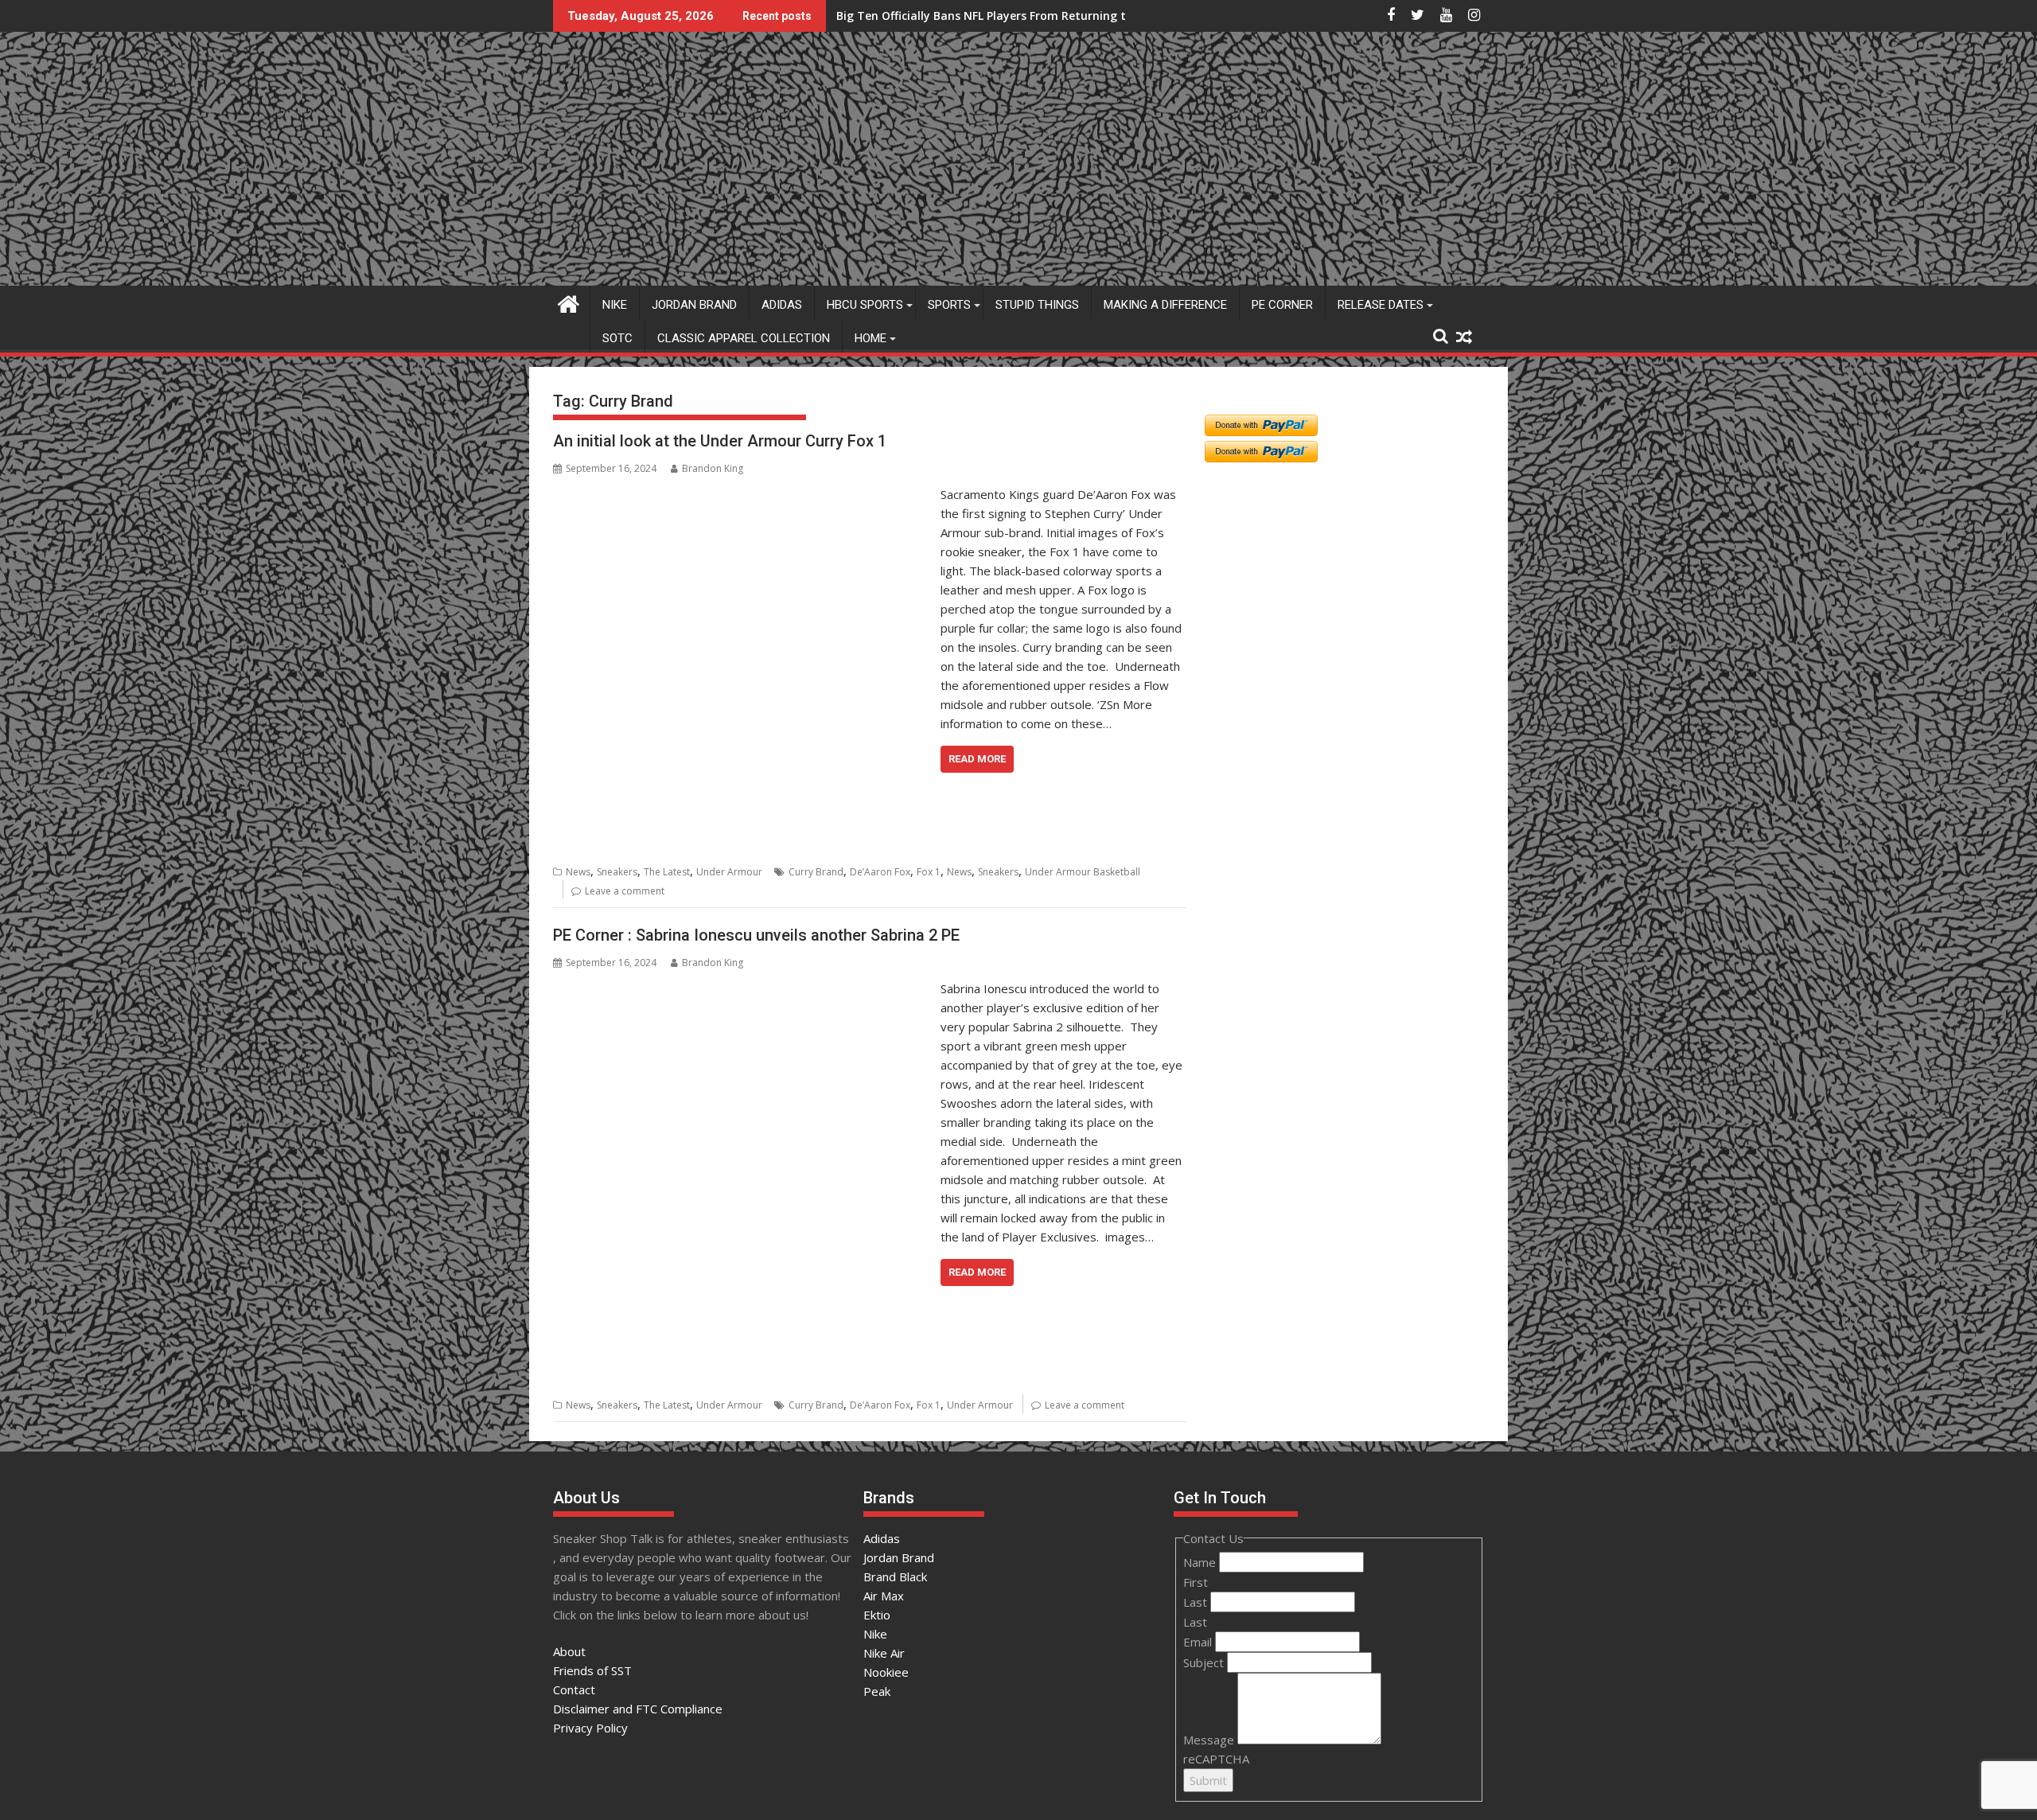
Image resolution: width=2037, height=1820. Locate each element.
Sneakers (617, 872)
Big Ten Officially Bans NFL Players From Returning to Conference (1018, 16)
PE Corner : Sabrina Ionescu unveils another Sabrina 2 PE (756, 935)
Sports (949, 305)
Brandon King (713, 468)
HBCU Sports (865, 305)
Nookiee (886, 1672)
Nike (615, 305)
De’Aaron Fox (880, 872)
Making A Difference (1165, 305)
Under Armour (729, 872)
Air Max (884, 1596)
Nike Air (884, 1653)
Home (870, 338)
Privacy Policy (590, 1728)
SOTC (617, 338)
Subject (1205, 1662)
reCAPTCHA (1216, 1759)
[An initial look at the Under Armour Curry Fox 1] (743, 494)
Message (1210, 1740)
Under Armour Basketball (1083, 872)
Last (1197, 1602)
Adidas (782, 305)
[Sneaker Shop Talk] (569, 302)
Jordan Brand (694, 305)
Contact (574, 1689)
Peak (877, 1691)
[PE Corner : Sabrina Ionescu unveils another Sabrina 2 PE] (743, 988)
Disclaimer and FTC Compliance (638, 1709)
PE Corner (1282, 305)
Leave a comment (625, 891)
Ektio (877, 1615)
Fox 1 (929, 872)
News (578, 872)
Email (1199, 1642)
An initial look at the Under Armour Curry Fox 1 (722, 441)
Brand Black (895, 1576)
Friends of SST (592, 1670)
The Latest (667, 872)
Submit (1208, 1780)
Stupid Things (1037, 305)
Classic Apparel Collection (744, 338)
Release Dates (1381, 305)
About (569, 1651)
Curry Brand (816, 872)
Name (1201, 1562)
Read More (977, 759)
